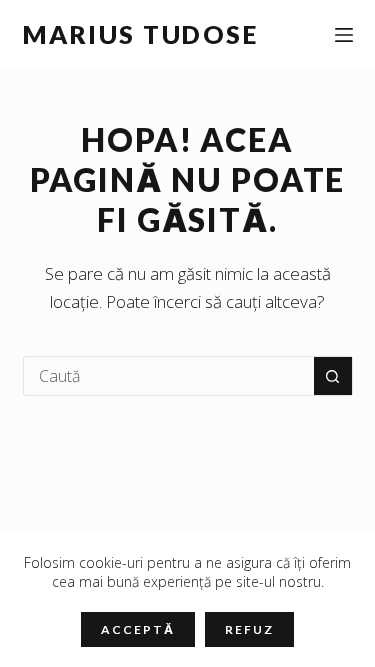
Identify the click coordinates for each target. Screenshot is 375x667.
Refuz (249, 629)
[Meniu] (344, 35)
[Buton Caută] (333, 376)
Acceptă (137, 629)
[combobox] (169, 376)
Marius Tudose (141, 34)
